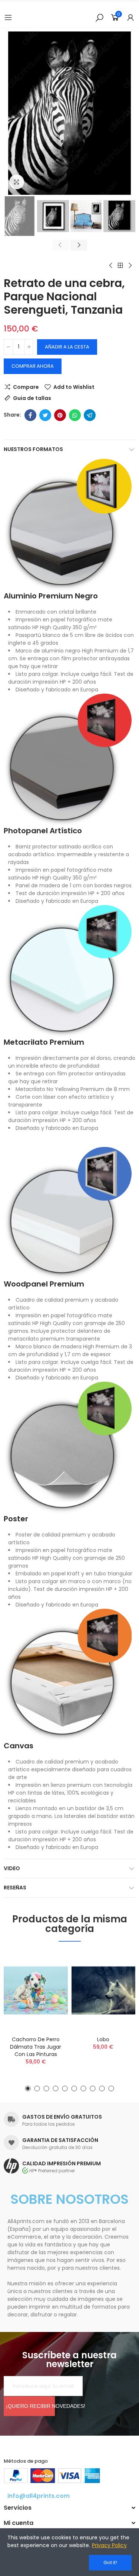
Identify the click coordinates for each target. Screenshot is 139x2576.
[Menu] (8, 17)
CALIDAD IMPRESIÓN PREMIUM (62, 2163)
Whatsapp (75, 415)
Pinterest (60, 415)
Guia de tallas (32, 398)
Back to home (120, 266)
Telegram (90, 415)
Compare (26, 387)
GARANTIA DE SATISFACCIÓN (60, 2140)
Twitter (45, 415)
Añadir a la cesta (67, 347)
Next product (130, 266)
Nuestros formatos (33, 449)
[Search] (99, 17)
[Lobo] (104, 1991)
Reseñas (15, 1888)
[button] (11, 113)
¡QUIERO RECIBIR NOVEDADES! (30, 2406)
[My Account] (130, 17)
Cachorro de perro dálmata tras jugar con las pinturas (36, 2047)
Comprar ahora (33, 366)
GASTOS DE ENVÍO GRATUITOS (62, 2117)
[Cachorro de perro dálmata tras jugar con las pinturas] (36, 1991)
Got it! (110, 2562)
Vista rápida (49, 1993)
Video (12, 1868)
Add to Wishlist (74, 387)
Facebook (30, 415)
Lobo (103, 2039)
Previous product (111, 266)
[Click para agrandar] (17, 182)
